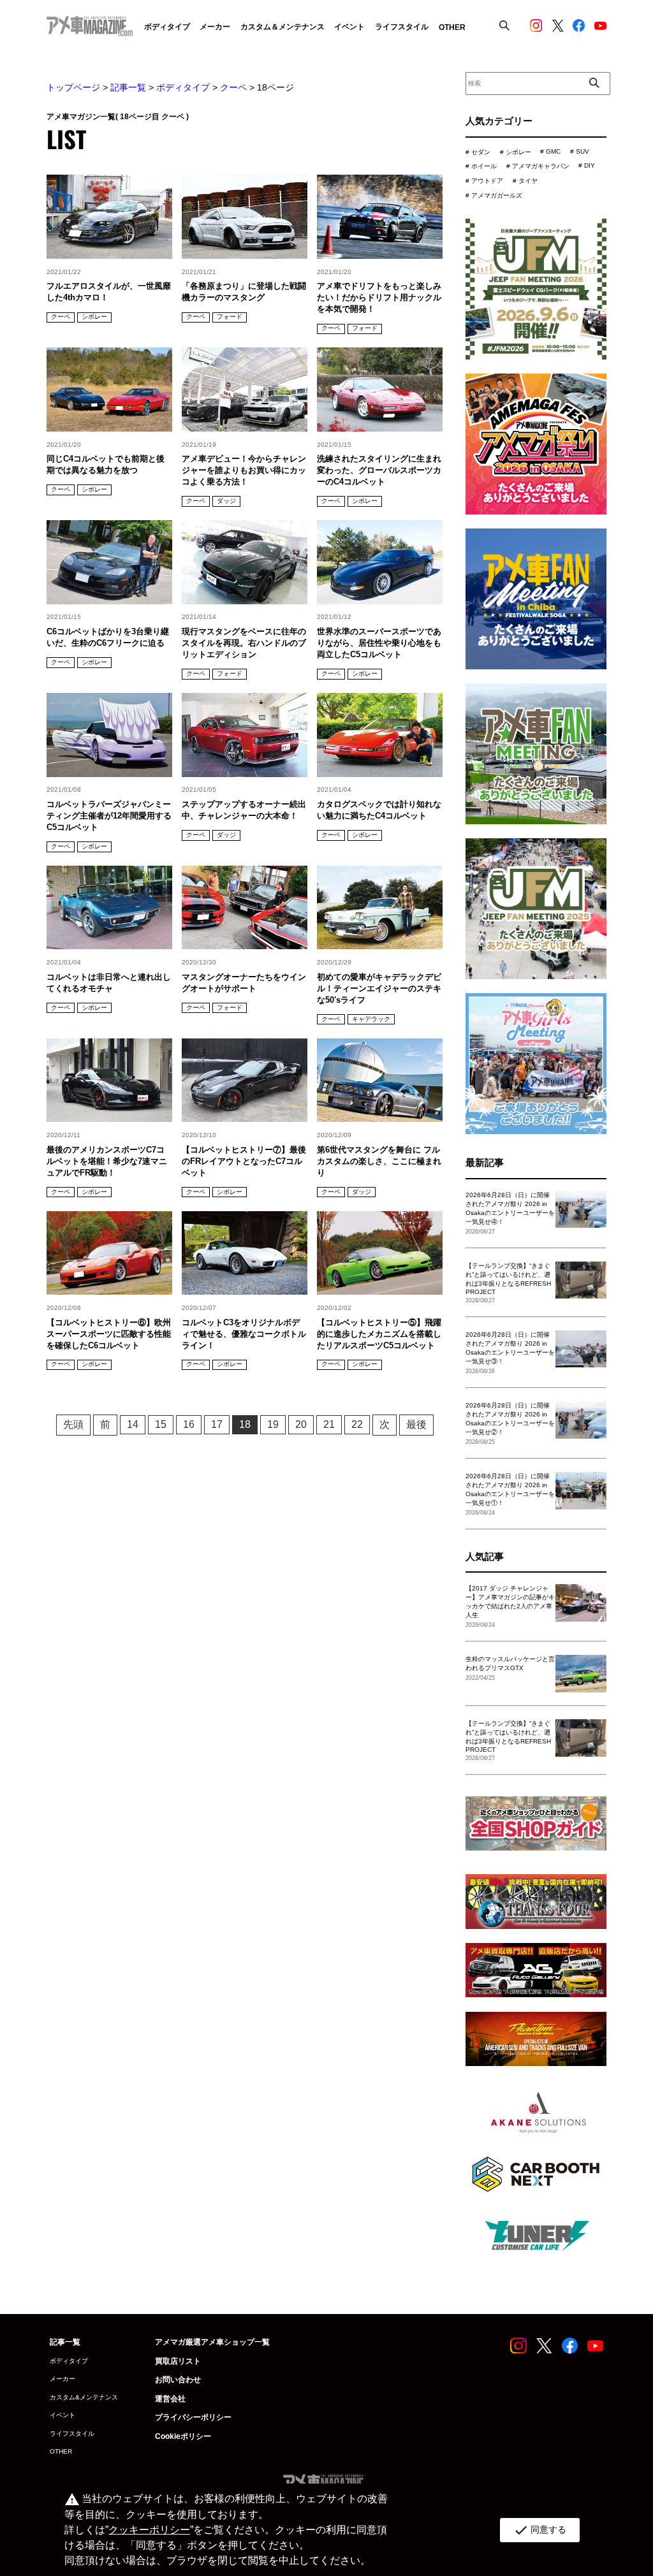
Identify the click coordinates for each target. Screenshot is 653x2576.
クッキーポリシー (149, 2530)
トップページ (73, 87)
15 (161, 1424)
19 (273, 1424)
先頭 (73, 1424)
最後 (416, 1424)
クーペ (233, 87)
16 (189, 1424)
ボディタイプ (183, 87)
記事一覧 (128, 87)
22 (357, 1424)
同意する (540, 2530)
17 (217, 1424)
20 (301, 1424)
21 (329, 1424)
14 (133, 1424)
